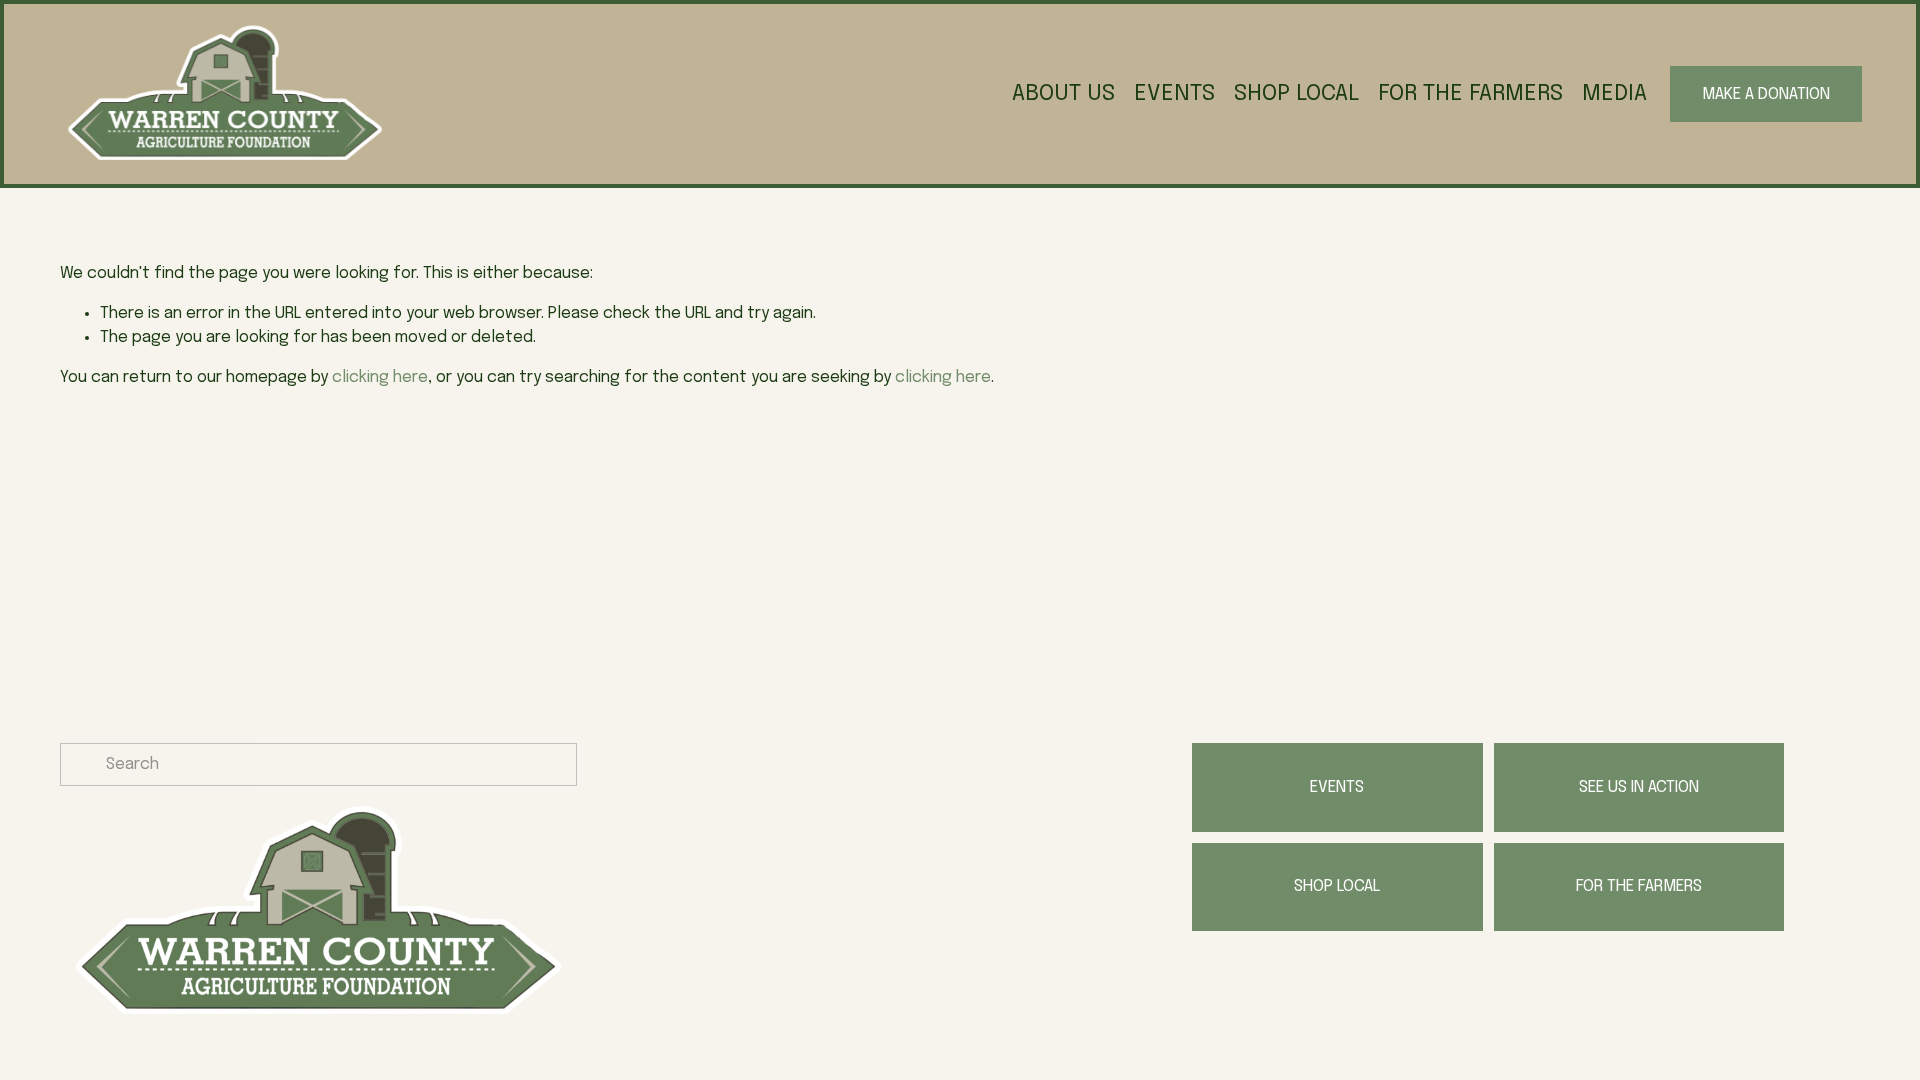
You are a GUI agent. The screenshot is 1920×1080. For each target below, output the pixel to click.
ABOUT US (1063, 93)
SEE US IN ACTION (1639, 787)
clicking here (380, 377)
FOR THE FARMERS (1470, 93)
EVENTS (1174, 93)
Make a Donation (1766, 94)
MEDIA (1614, 93)
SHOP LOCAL (1296, 93)
